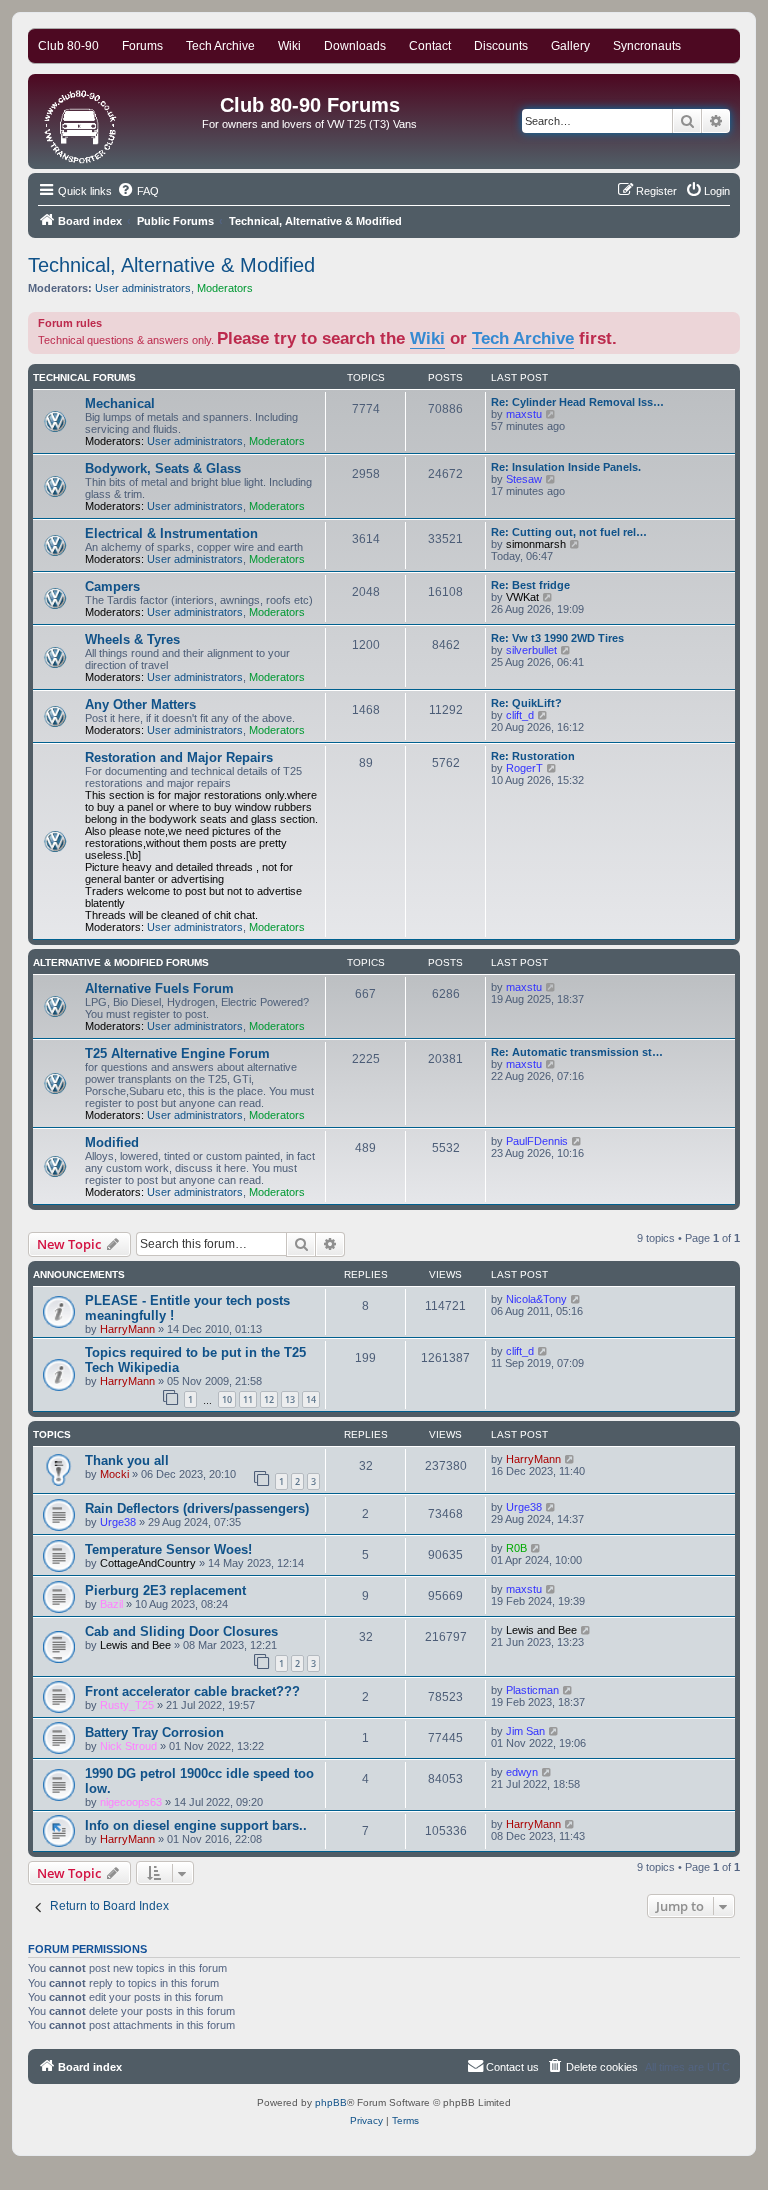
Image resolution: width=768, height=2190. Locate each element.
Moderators (225, 288)
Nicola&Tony (536, 1299)
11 (248, 1399)
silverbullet (531, 650)
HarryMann (127, 1329)
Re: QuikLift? (526, 703)
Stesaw (524, 479)
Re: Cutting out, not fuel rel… (569, 532)
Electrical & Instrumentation (171, 533)
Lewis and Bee (135, 1645)
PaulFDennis (537, 1141)
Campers (112, 586)
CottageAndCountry (148, 1563)
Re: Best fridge (530, 585)
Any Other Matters (140, 704)
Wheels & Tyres (132, 639)
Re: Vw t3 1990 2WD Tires (557, 638)
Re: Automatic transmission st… (577, 1052)
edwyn (522, 1772)
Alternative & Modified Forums (121, 962)
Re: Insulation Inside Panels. (566, 467)
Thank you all (127, 1460)
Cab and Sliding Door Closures (181, 1631)
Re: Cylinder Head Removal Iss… (577, 402)
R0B (516, 1548)
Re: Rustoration (533, 756)
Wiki (427, 338)
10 (227, 1399)
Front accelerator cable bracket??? (192, 1691)
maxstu (524, 414)
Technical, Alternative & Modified (171, 265)
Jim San (525, 1731)
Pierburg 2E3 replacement (165, 1590)
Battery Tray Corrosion (154, 1732)
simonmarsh (536, 544)
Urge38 (118, 1522)
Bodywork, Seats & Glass (163, 468)
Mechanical (120, 403)
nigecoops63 (131, 1802)
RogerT (524, 768)
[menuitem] (138, 191)
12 (269, 1399)
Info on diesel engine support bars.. (196, 1825)
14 (311, 1399)
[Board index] (81, 121)
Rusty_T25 (127, 1705)
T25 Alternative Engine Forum (177, 1053)
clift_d (520, 715)
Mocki (114, 1474)
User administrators (143, 288)
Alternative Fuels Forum (159, 988)
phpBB (331, 2102)
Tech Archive (523, 338)
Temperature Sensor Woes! (168, 1549)
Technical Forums (84, 377)
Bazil (111, 1604)
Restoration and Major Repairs (179, 757)
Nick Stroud (128, 1746)
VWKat (522, 597)
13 (290, 1399)
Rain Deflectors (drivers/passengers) (197, 1508)
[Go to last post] (576, 1299)
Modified (112, 1142)
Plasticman (532, 1690)
